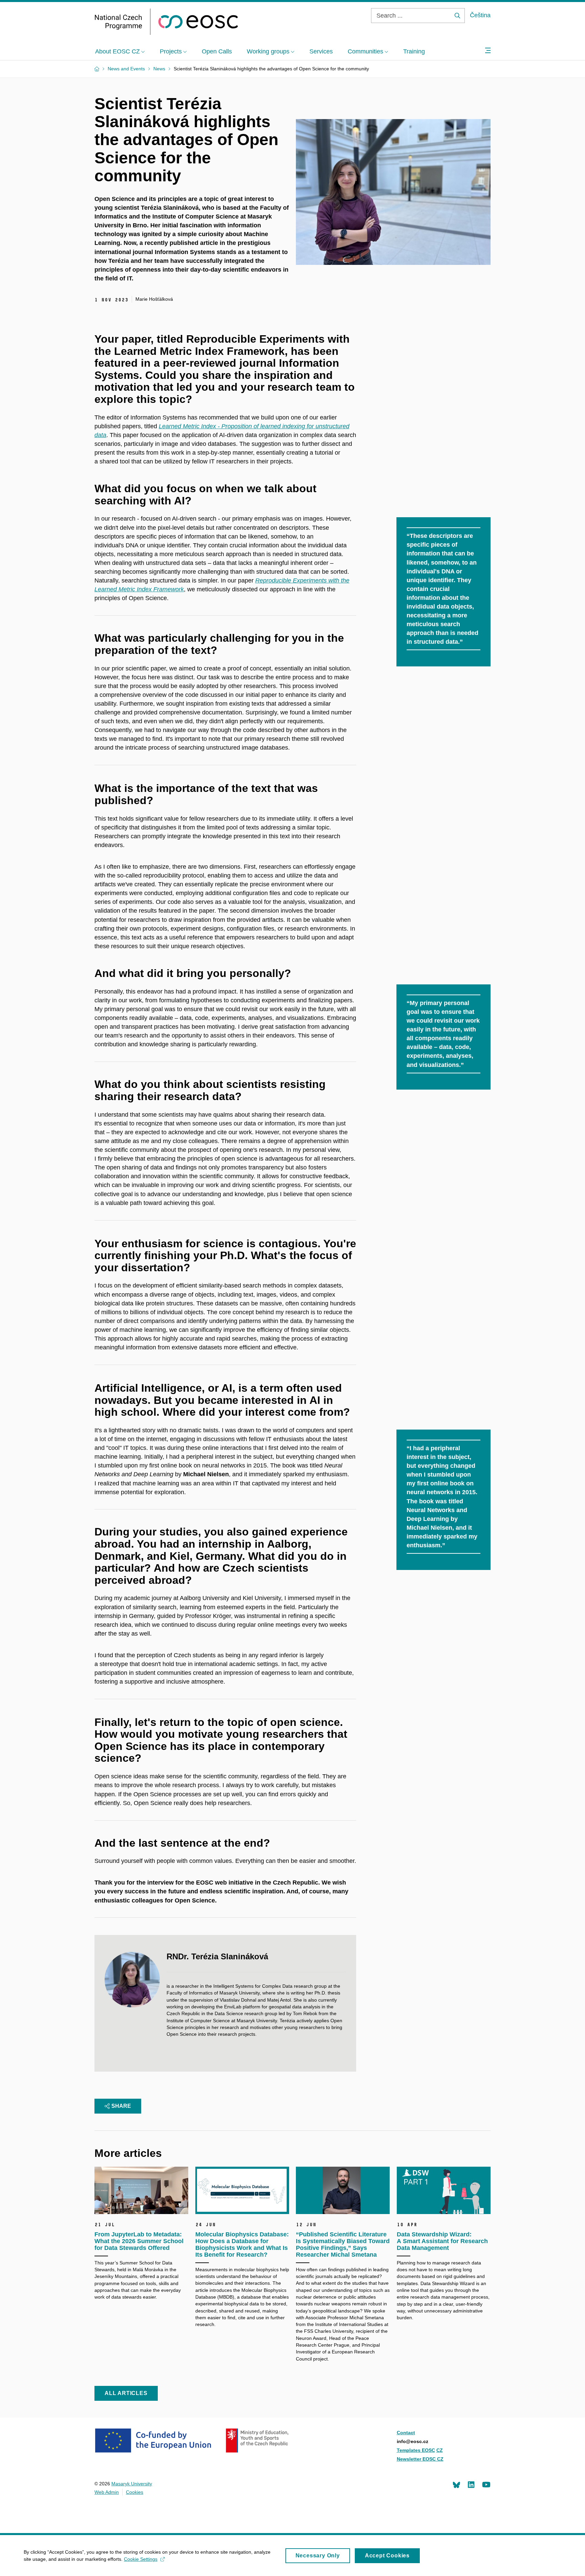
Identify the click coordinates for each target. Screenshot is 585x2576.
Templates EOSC (416, 2450)
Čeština (480, 15)
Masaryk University (132, 2484)
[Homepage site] (166, 22)
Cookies (135, 2492)
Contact (406, 2433)
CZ (440, 2450)
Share (121, 2106)
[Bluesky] (456, 2484)
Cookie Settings (141, 2559)
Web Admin (107, 2492)
